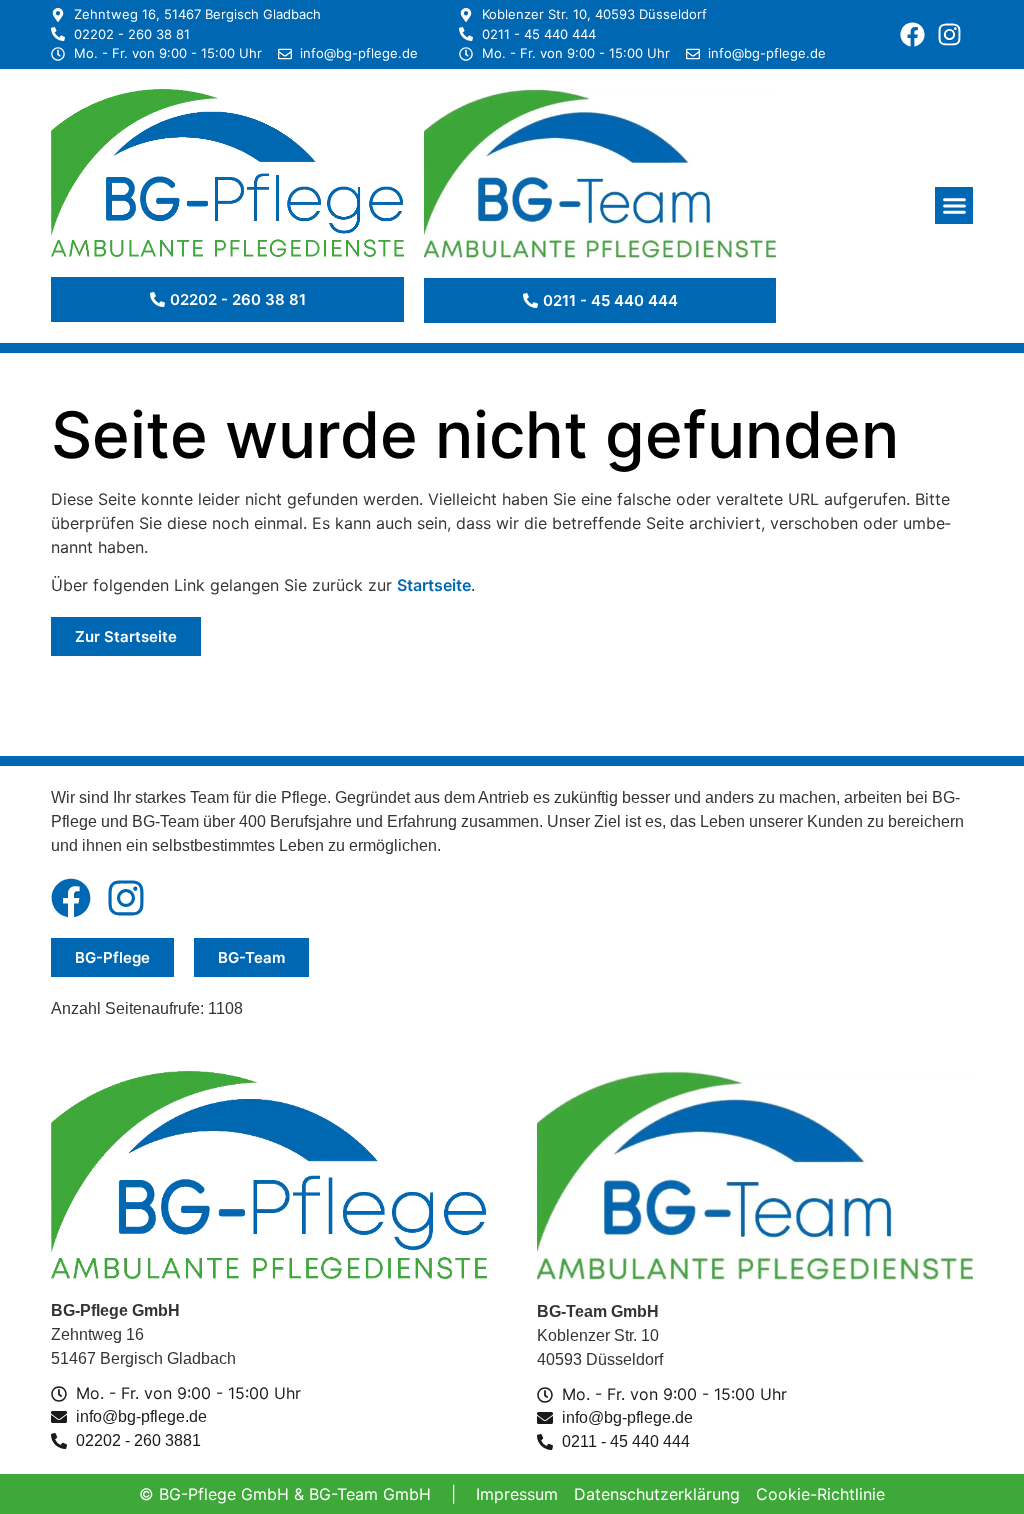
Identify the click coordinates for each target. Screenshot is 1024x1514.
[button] (954, 206)
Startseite (434, 585)
